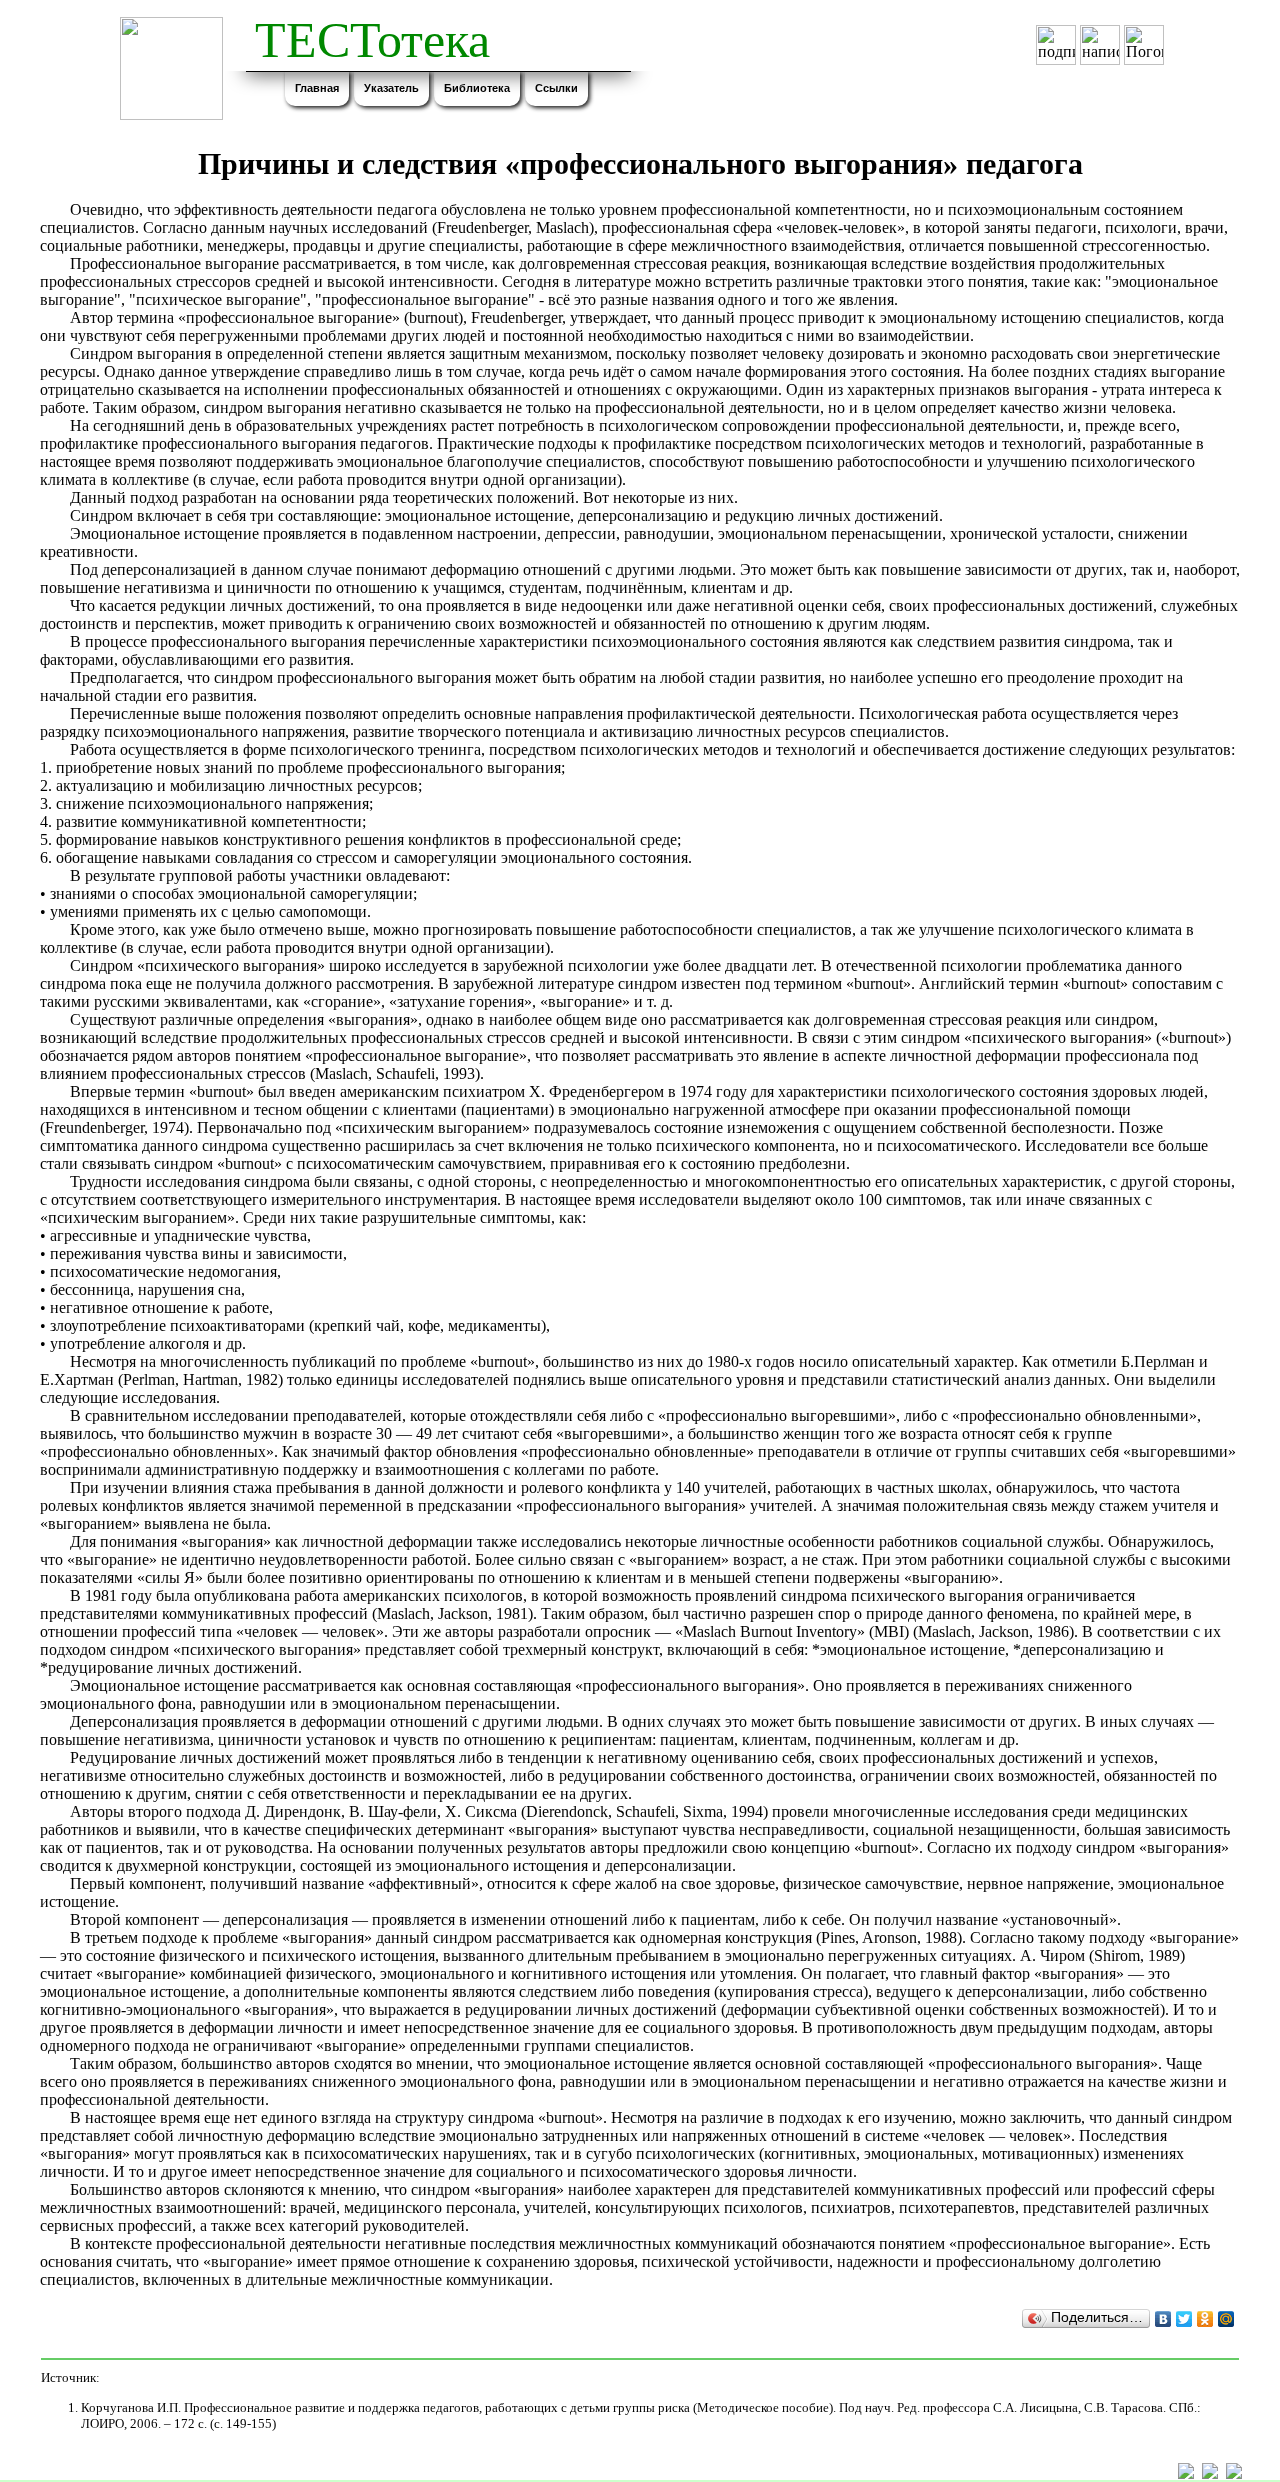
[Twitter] (1184, 2319)
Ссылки (556, 88)
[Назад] (1186, 2473)
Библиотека (477, 88)
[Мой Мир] (1226, 2319)
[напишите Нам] (1210, 2473)
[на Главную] (1234, 2473)
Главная (317, 88)
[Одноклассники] (1205, 2319)
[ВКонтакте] (1163, 2319)
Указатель (391, 88)
